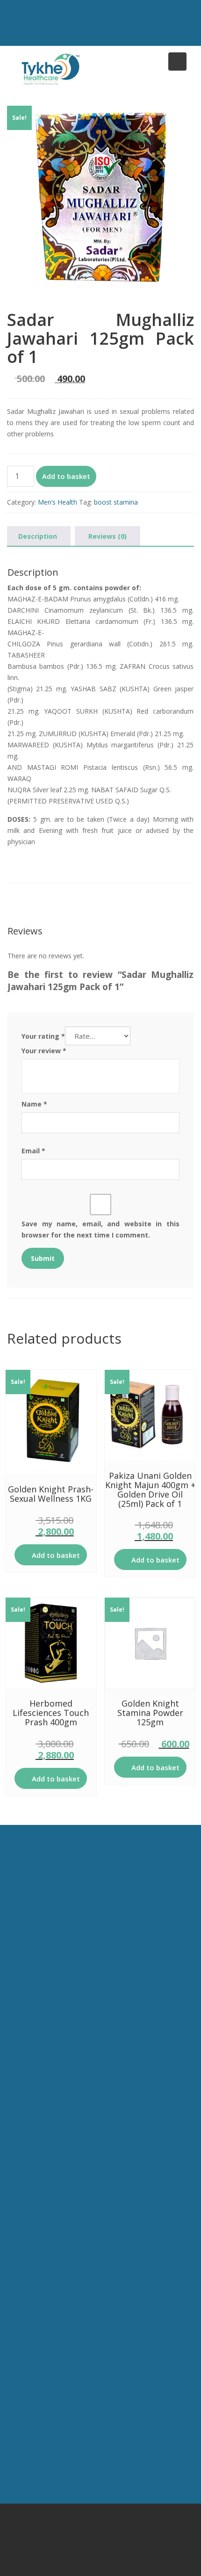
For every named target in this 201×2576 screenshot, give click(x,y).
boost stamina (116, 502)
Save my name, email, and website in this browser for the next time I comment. (100, 1229)
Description (38, 536)
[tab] (38, 536)
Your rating (43, 1036)
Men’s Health (57, 502)
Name (34, 1104)
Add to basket (66, 476)
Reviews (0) (108, 536)
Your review (44, 1051)
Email (33, 1151)
